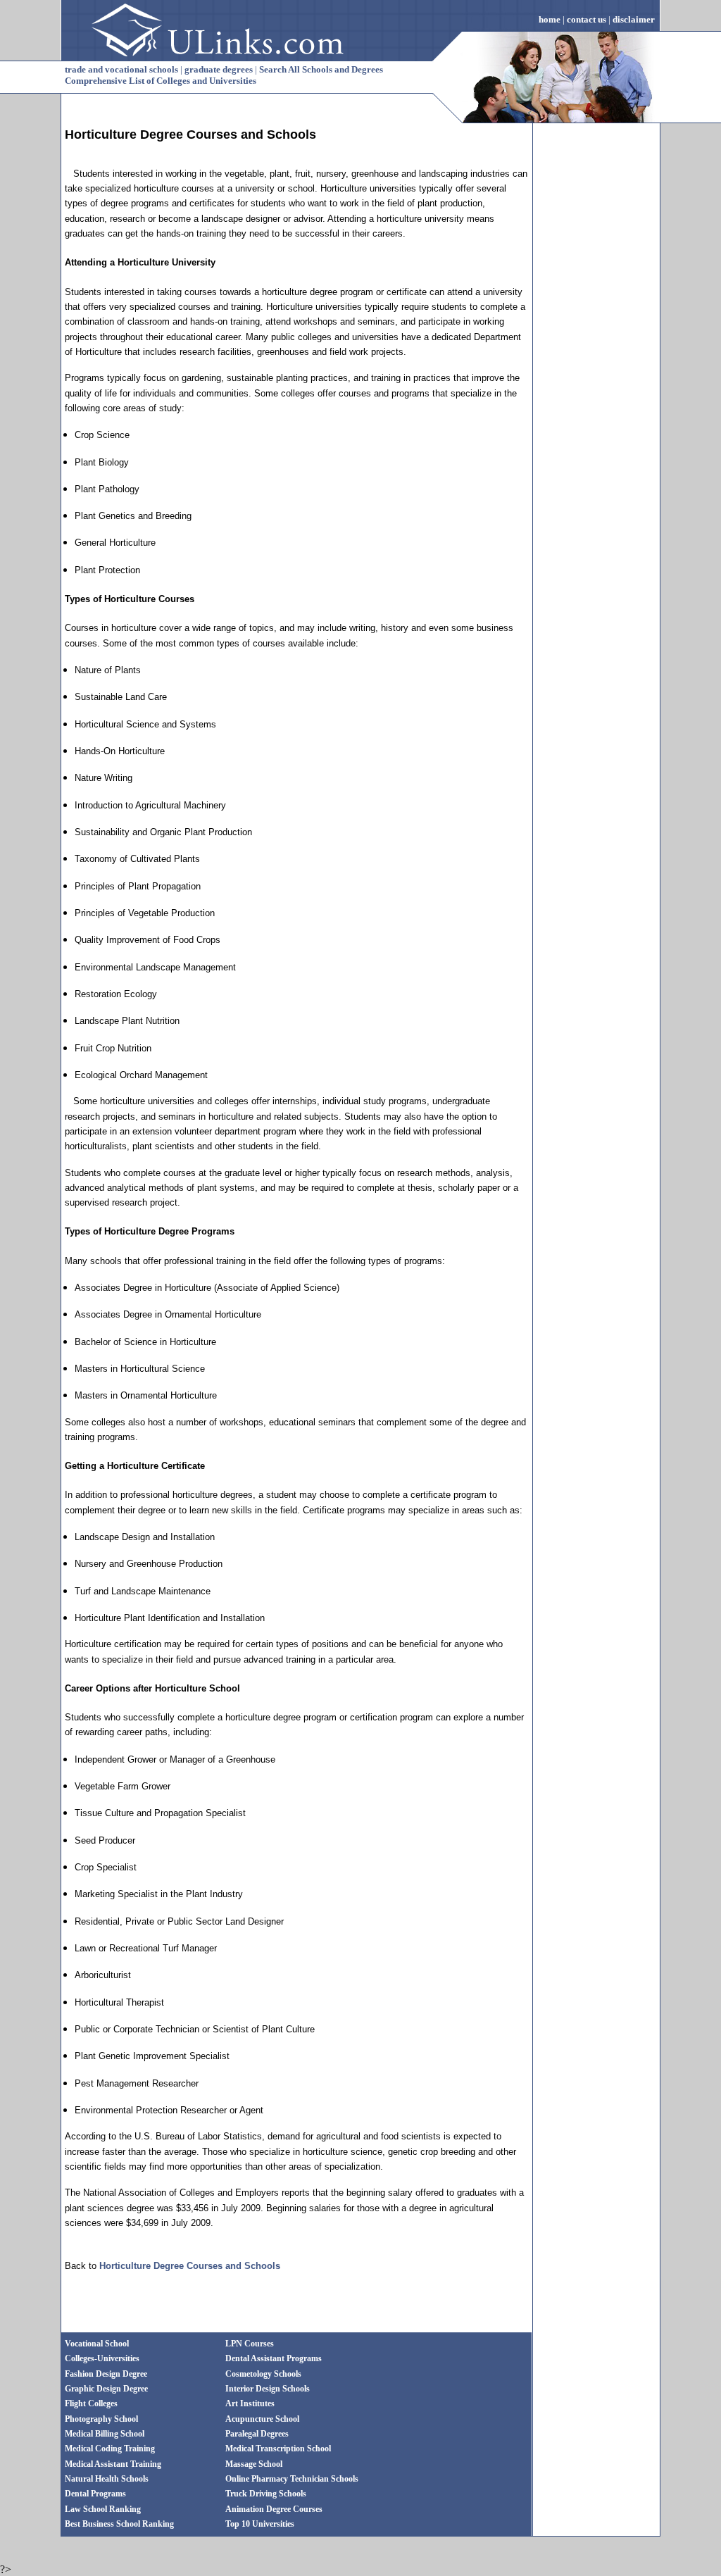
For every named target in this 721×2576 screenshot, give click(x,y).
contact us (587, 19)
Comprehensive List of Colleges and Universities (161, 81)
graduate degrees (219, 69)
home (550, 19)
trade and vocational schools (121, 69)
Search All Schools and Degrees (321, 69)
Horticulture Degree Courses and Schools (190, 2266)
